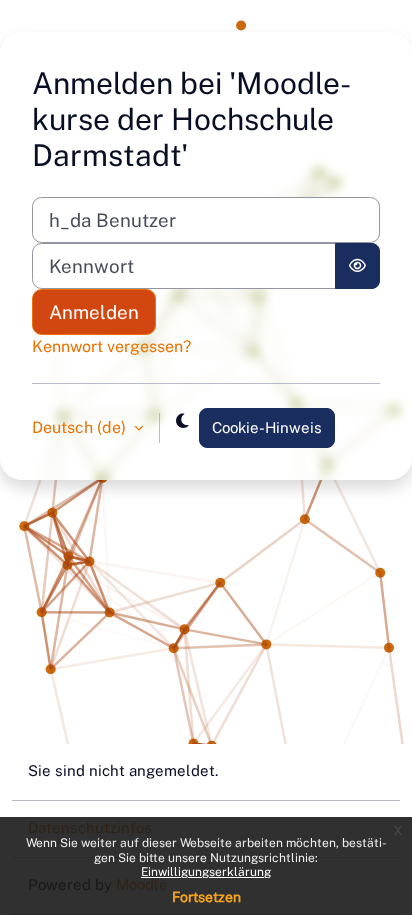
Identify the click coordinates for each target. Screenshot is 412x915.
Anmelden (94, 312)
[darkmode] (182, 421)
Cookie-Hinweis (267, 427)
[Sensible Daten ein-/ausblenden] (357, 266)
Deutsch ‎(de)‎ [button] (81, 427)
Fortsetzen (206, 897)
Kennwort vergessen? (111, 346)
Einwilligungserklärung (206, 872)
